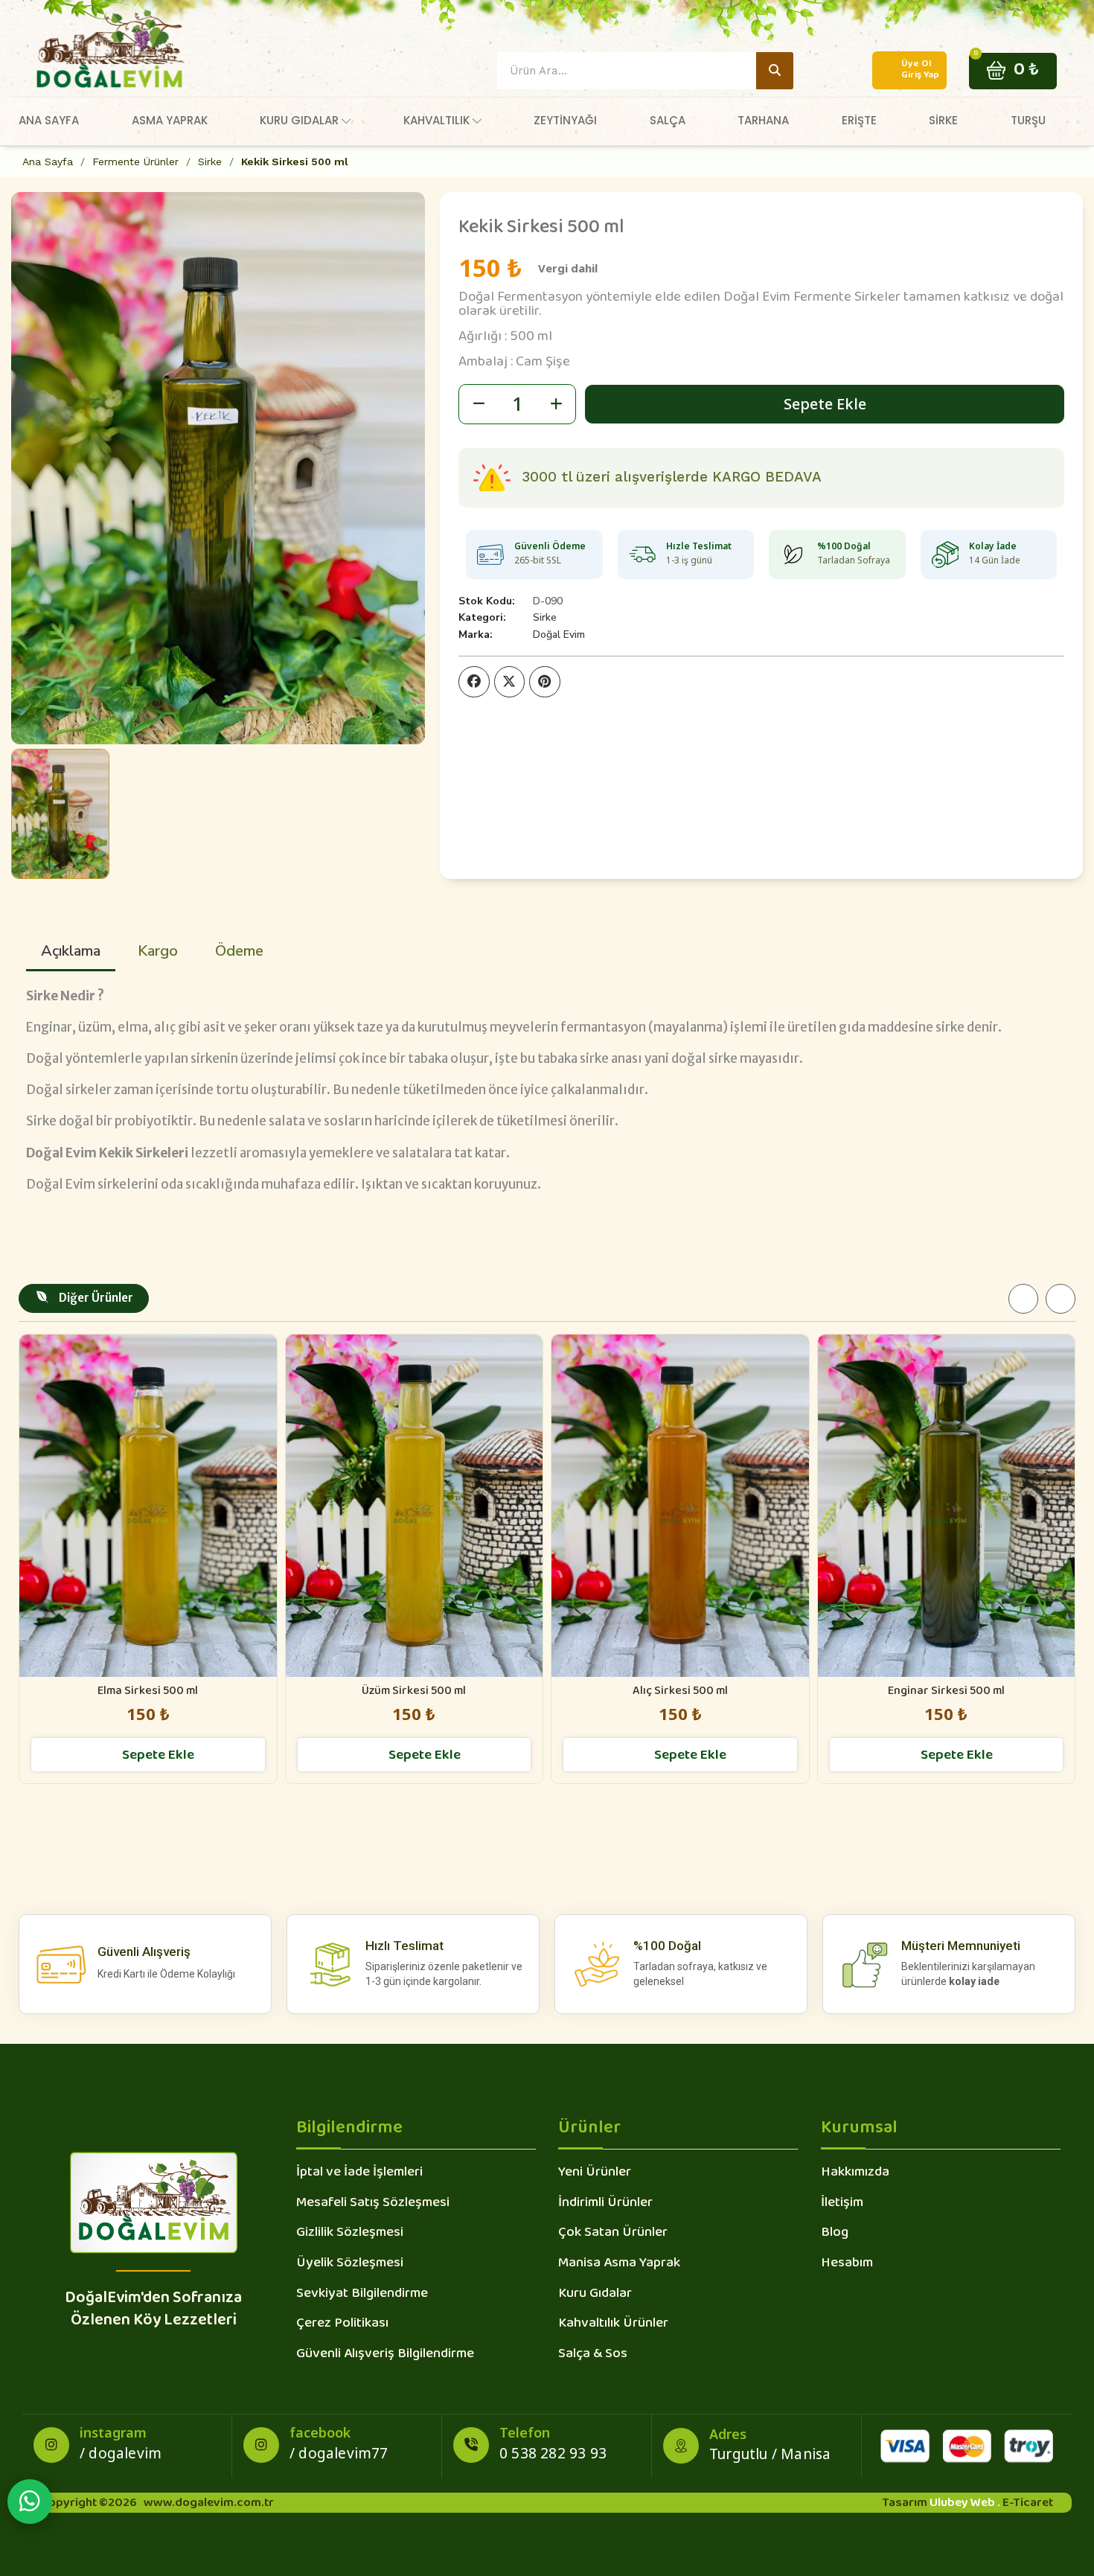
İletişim (842, 2204)
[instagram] (51, 2445)
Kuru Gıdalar (595, 2295)
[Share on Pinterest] (545, 682)
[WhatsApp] (30, 2502)
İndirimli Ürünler (605, 2204)
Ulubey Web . (965, 2503)
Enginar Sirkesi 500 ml (946, 1691)
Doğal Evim (559, 635)
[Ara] (775, 71)
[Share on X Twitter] (510, 682)
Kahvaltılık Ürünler (613, 2324)
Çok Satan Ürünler (613, 2234)
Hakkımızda (855, 2173)
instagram (113, 2432)
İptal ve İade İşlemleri (359, 2173)
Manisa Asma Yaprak (619, 2264)
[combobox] (616, 71)
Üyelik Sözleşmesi (350, 2264)
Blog (835, 2234)
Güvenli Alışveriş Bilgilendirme (385, 2355)
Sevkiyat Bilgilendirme (362, 2295)
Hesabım (847, 2264)
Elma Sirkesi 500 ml (148, 1691)
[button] (1013, 70)
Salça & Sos (593, 2355)
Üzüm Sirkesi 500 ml (414, 1691)
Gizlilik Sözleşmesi (350, 2234)
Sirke (545, 617)
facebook (320, 2432)
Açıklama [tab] (71, 951)
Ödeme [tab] (239, 951)
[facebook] (261, 2445)
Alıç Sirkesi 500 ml (680, 1691)
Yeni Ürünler (595, 2173)
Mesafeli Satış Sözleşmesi (373, 2204)
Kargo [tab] (158, 951)
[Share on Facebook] (474, 682)
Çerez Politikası (342, 2324)
